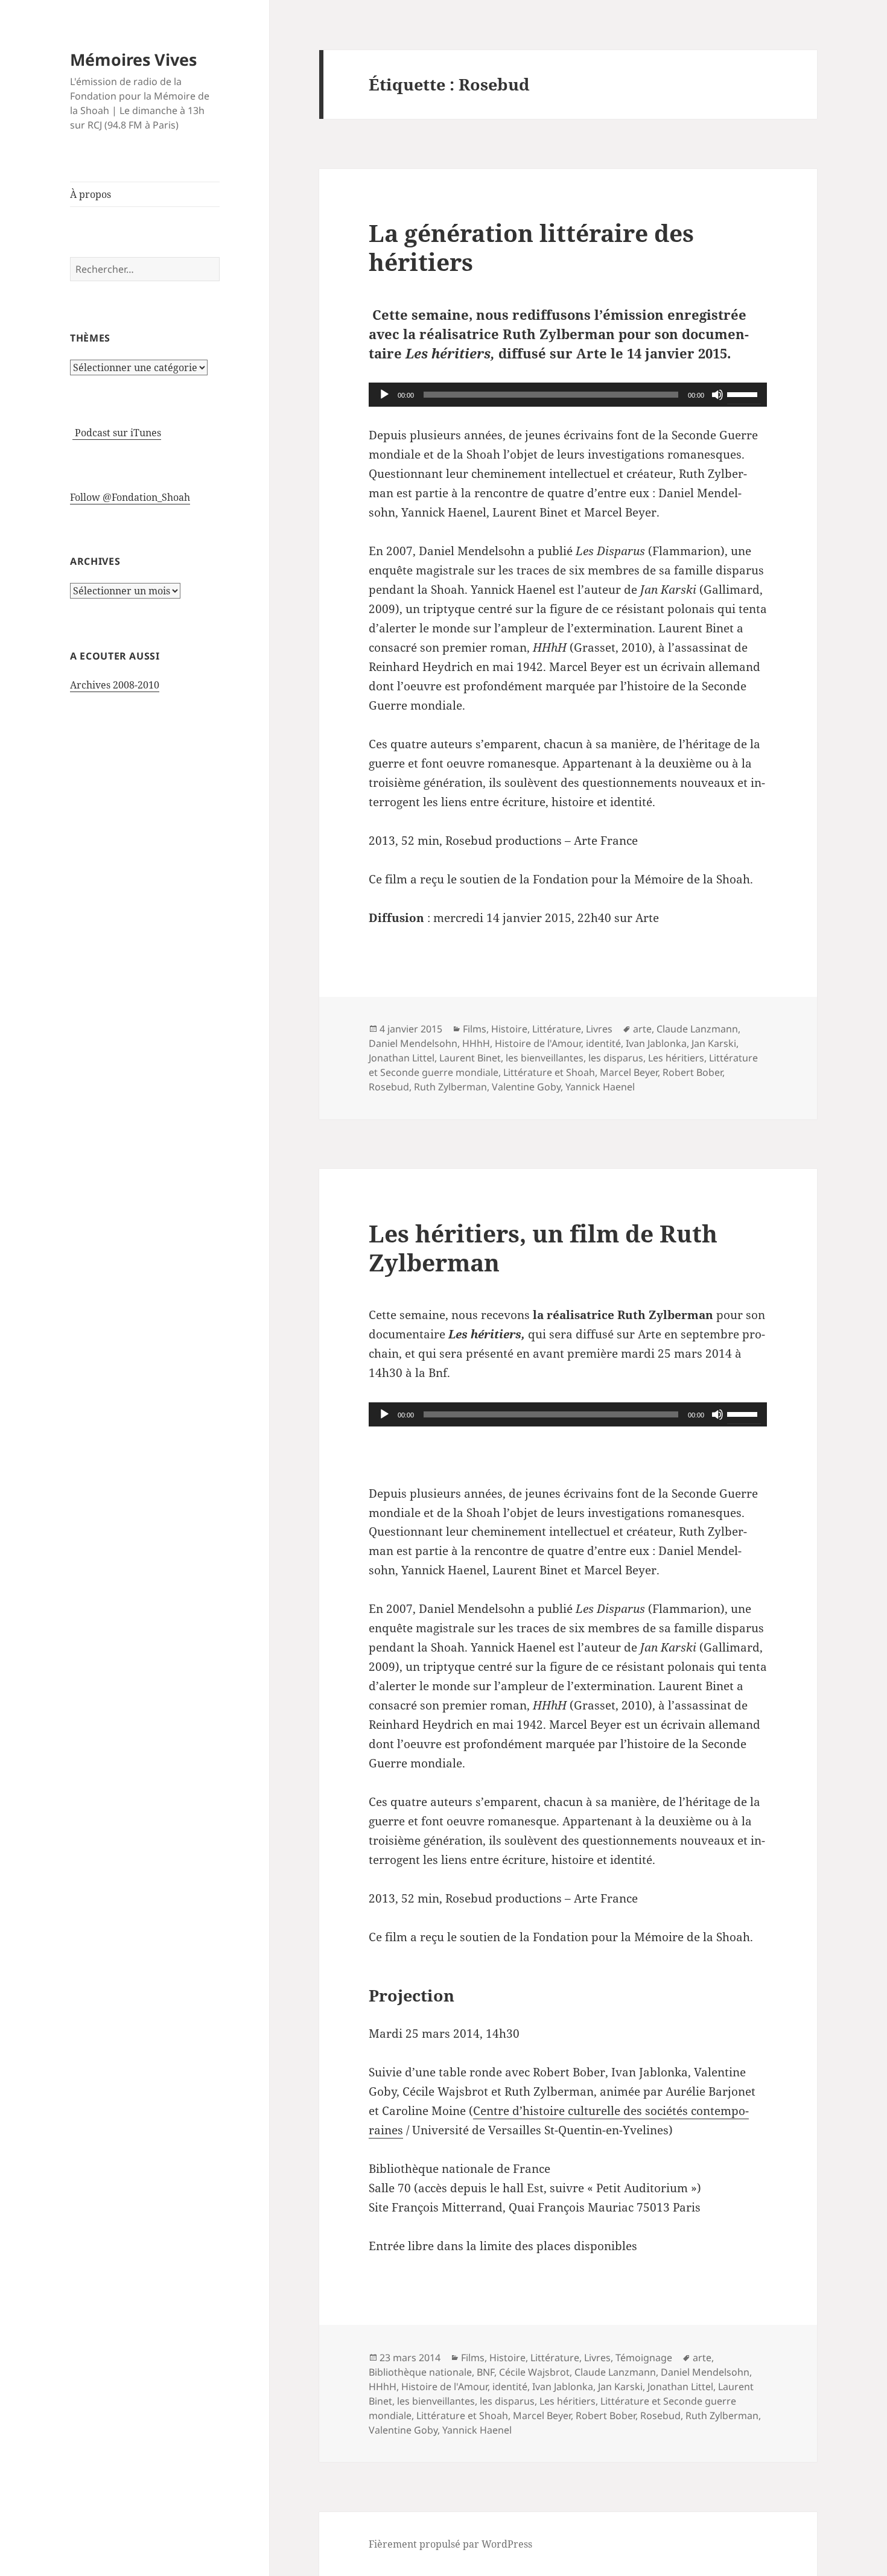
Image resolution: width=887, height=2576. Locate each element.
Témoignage (644, 2358)
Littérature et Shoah (549, 1072)
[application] (568, 395)
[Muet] (717, 395)
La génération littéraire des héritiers (531, 247)
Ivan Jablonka (656, 1043)
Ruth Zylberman (450, 1087)
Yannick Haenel (600, 1087)
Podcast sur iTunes (117, 433)
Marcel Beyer (629, 1072)
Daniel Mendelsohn (413, 1043)
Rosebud (389, 1087)
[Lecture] (384, 395)
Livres (599, 1029)
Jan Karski (714, 1043)
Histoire (509, 1029)
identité (603, 1043)
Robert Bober (692, 1072)
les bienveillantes (545, 1058)
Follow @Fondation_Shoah (130, 497)
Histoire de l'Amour (538, 1043)
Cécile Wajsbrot (534, 2372)
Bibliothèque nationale (420, 2372)
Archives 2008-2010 (115, 685)
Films (475, 1029)
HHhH (476, 1043)
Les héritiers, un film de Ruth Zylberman (543, 1248)
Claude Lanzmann (697, 1029)
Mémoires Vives (133, 59)
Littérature (557, 1029)
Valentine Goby (526, 1087)
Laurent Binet (470, 1058)
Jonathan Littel (402, 1058)
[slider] (744, 393)
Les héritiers (676, 1058)
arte (642, 1029)
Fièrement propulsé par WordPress (450, 2544)
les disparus (616, 1058)
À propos (91, 194)
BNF (485, 2372)
